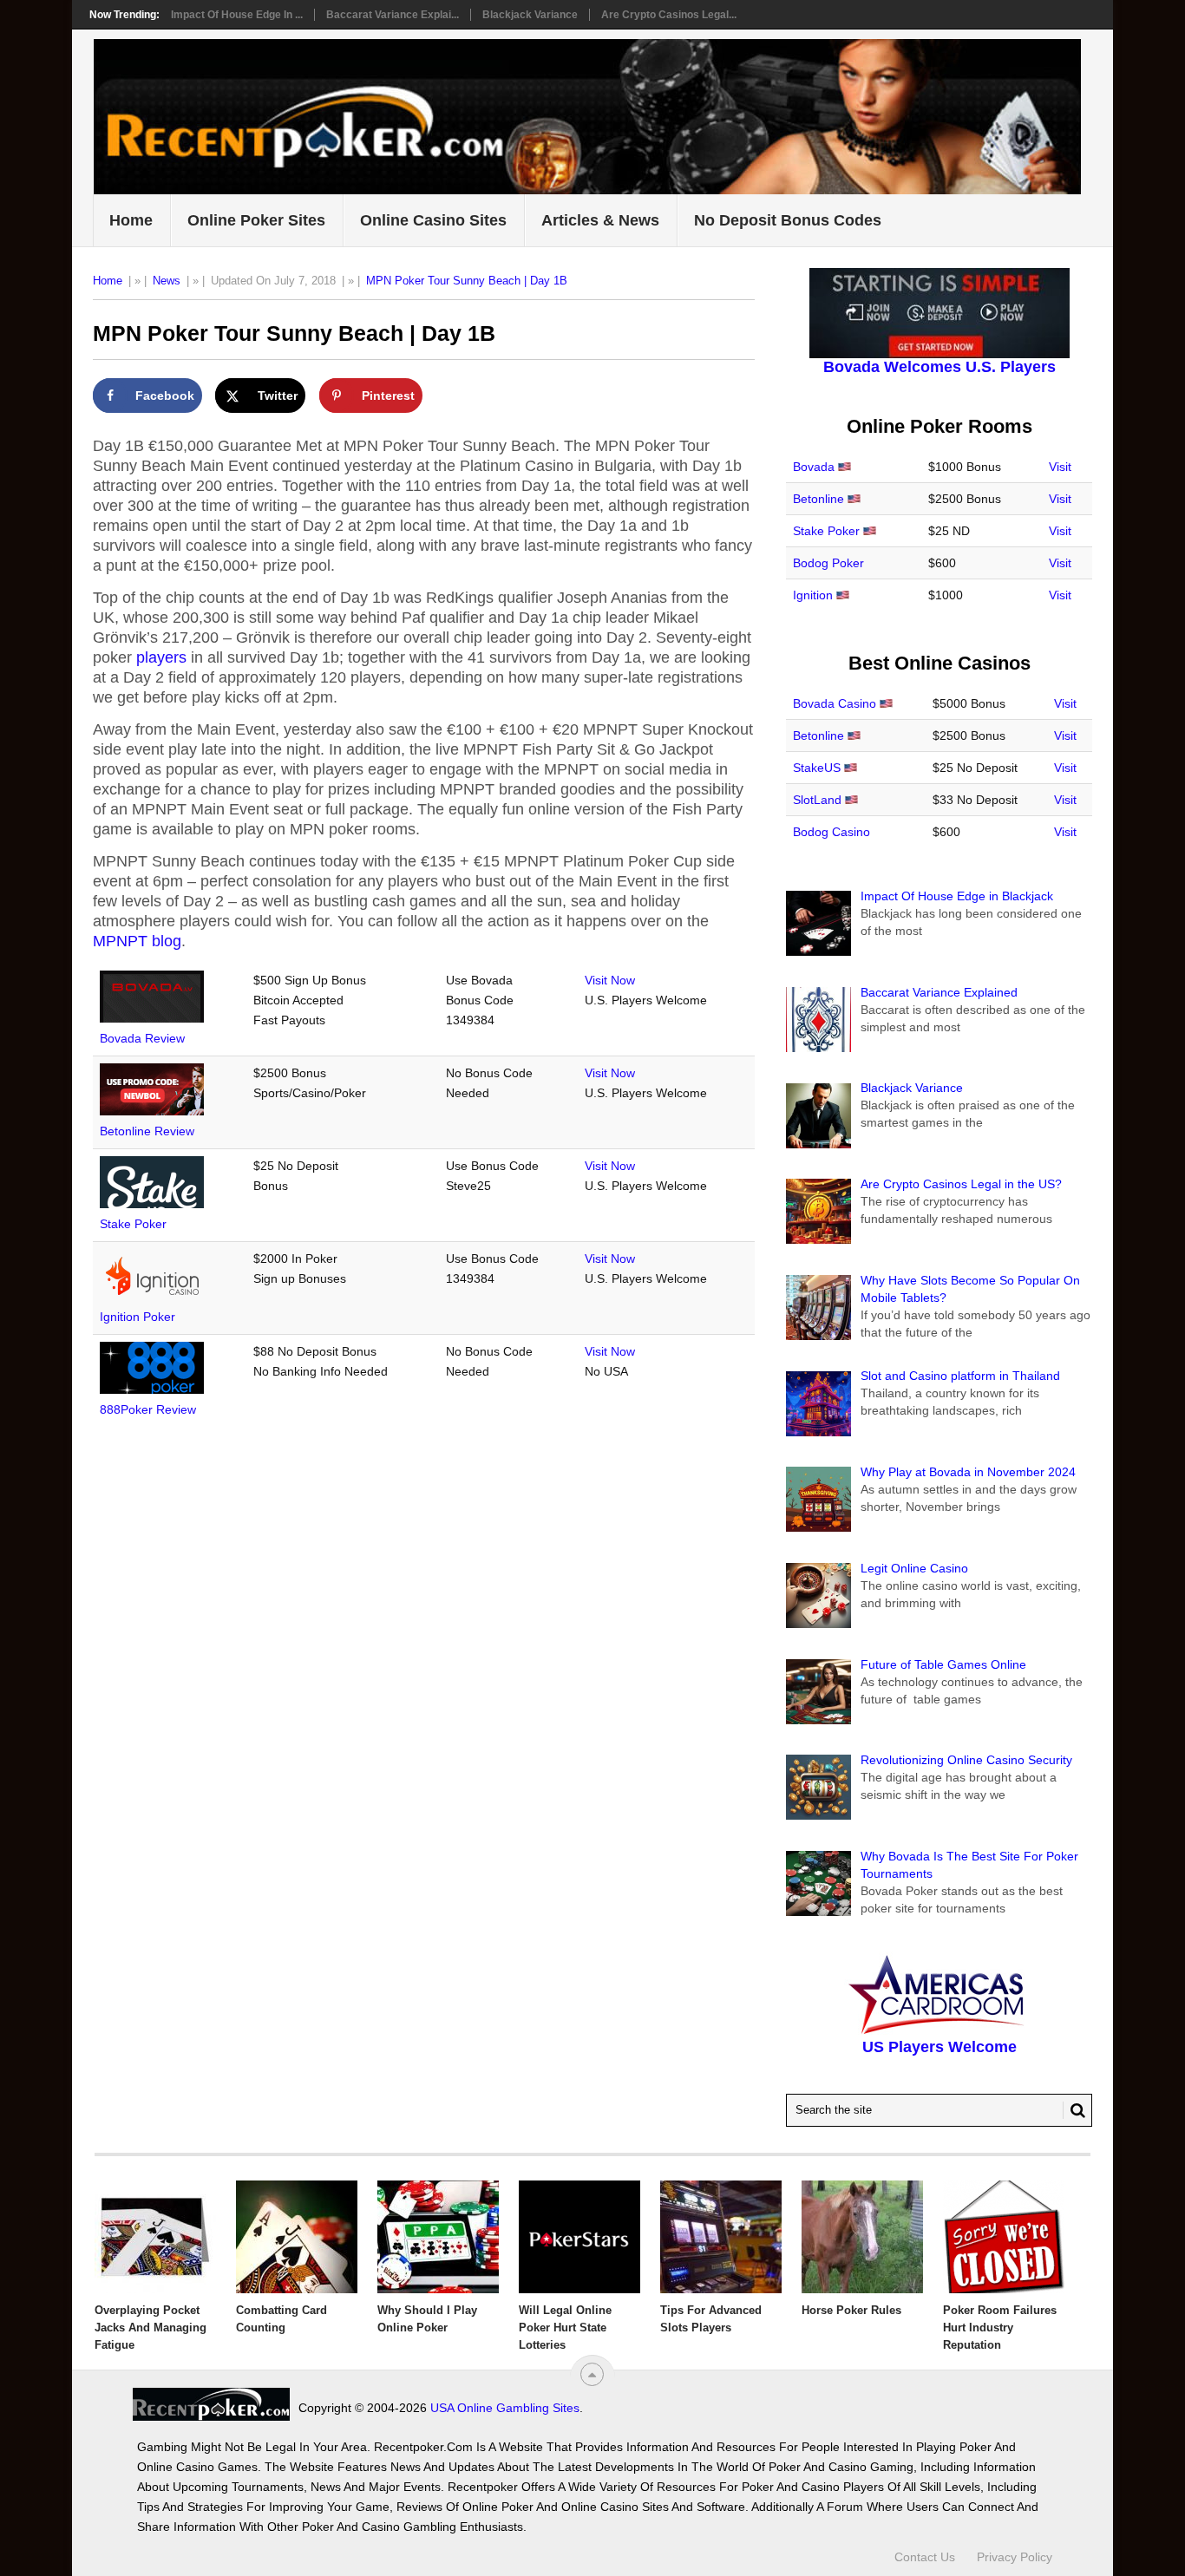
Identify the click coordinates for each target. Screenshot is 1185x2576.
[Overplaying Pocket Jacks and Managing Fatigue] (155, 2237)
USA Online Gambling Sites (505, 2408)
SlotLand (817, 800)
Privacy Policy (1015, 2557)
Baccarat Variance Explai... (393, 15)
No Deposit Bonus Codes (788, 220)
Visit (1060, 467)
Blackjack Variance (530, 15)
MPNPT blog (137, 941)
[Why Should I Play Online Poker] (438, 2237)
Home (131, 220)
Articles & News (600, 220)
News (167, 281)
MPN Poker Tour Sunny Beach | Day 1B (467, 281)
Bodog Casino (831, 832)
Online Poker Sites (256, 220)
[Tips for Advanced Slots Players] (721, 2237)
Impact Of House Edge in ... (237, 15)
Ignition (813, 595)
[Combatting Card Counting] (297, 2237)
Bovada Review (142, 1038)
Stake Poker (133, 1224)
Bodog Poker (828, 563)
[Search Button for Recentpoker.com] (1074, 2110)
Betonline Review (147, 1131)
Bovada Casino (835, 703)
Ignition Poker (137, 1317)
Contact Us (925, 2557)
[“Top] (592, 2374)
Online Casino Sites (433, 220)
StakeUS (817, 768)
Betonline (818, 499)
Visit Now (610, 980)
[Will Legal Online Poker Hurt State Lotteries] (579, 2237)
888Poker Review (148, 1409)
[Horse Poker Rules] (862, 2237)
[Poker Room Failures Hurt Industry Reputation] (1004, 2237)
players (161, 657)
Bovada (814, 467)
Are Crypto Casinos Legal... (669, 15)
